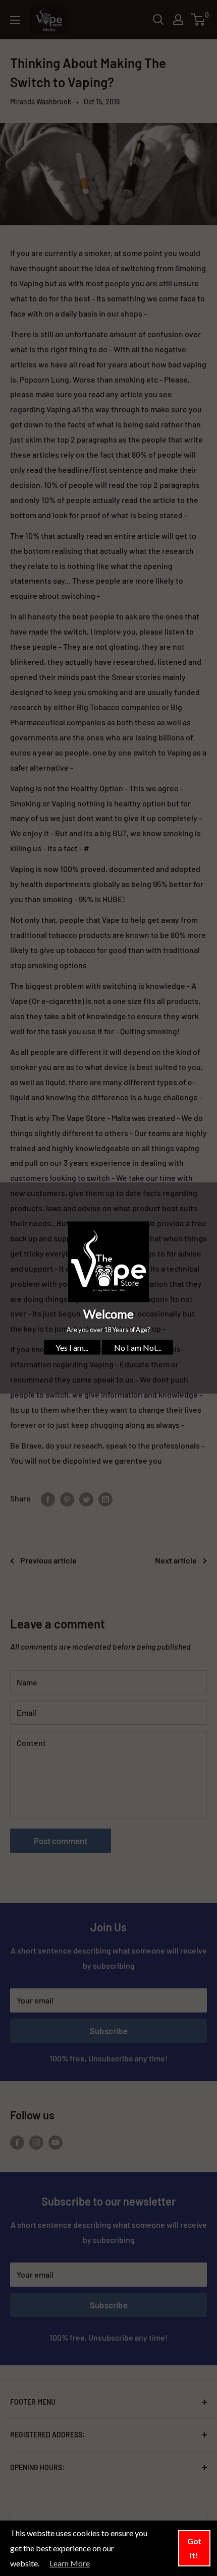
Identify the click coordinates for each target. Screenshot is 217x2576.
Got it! (194, 2548)
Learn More (70, 2563)
